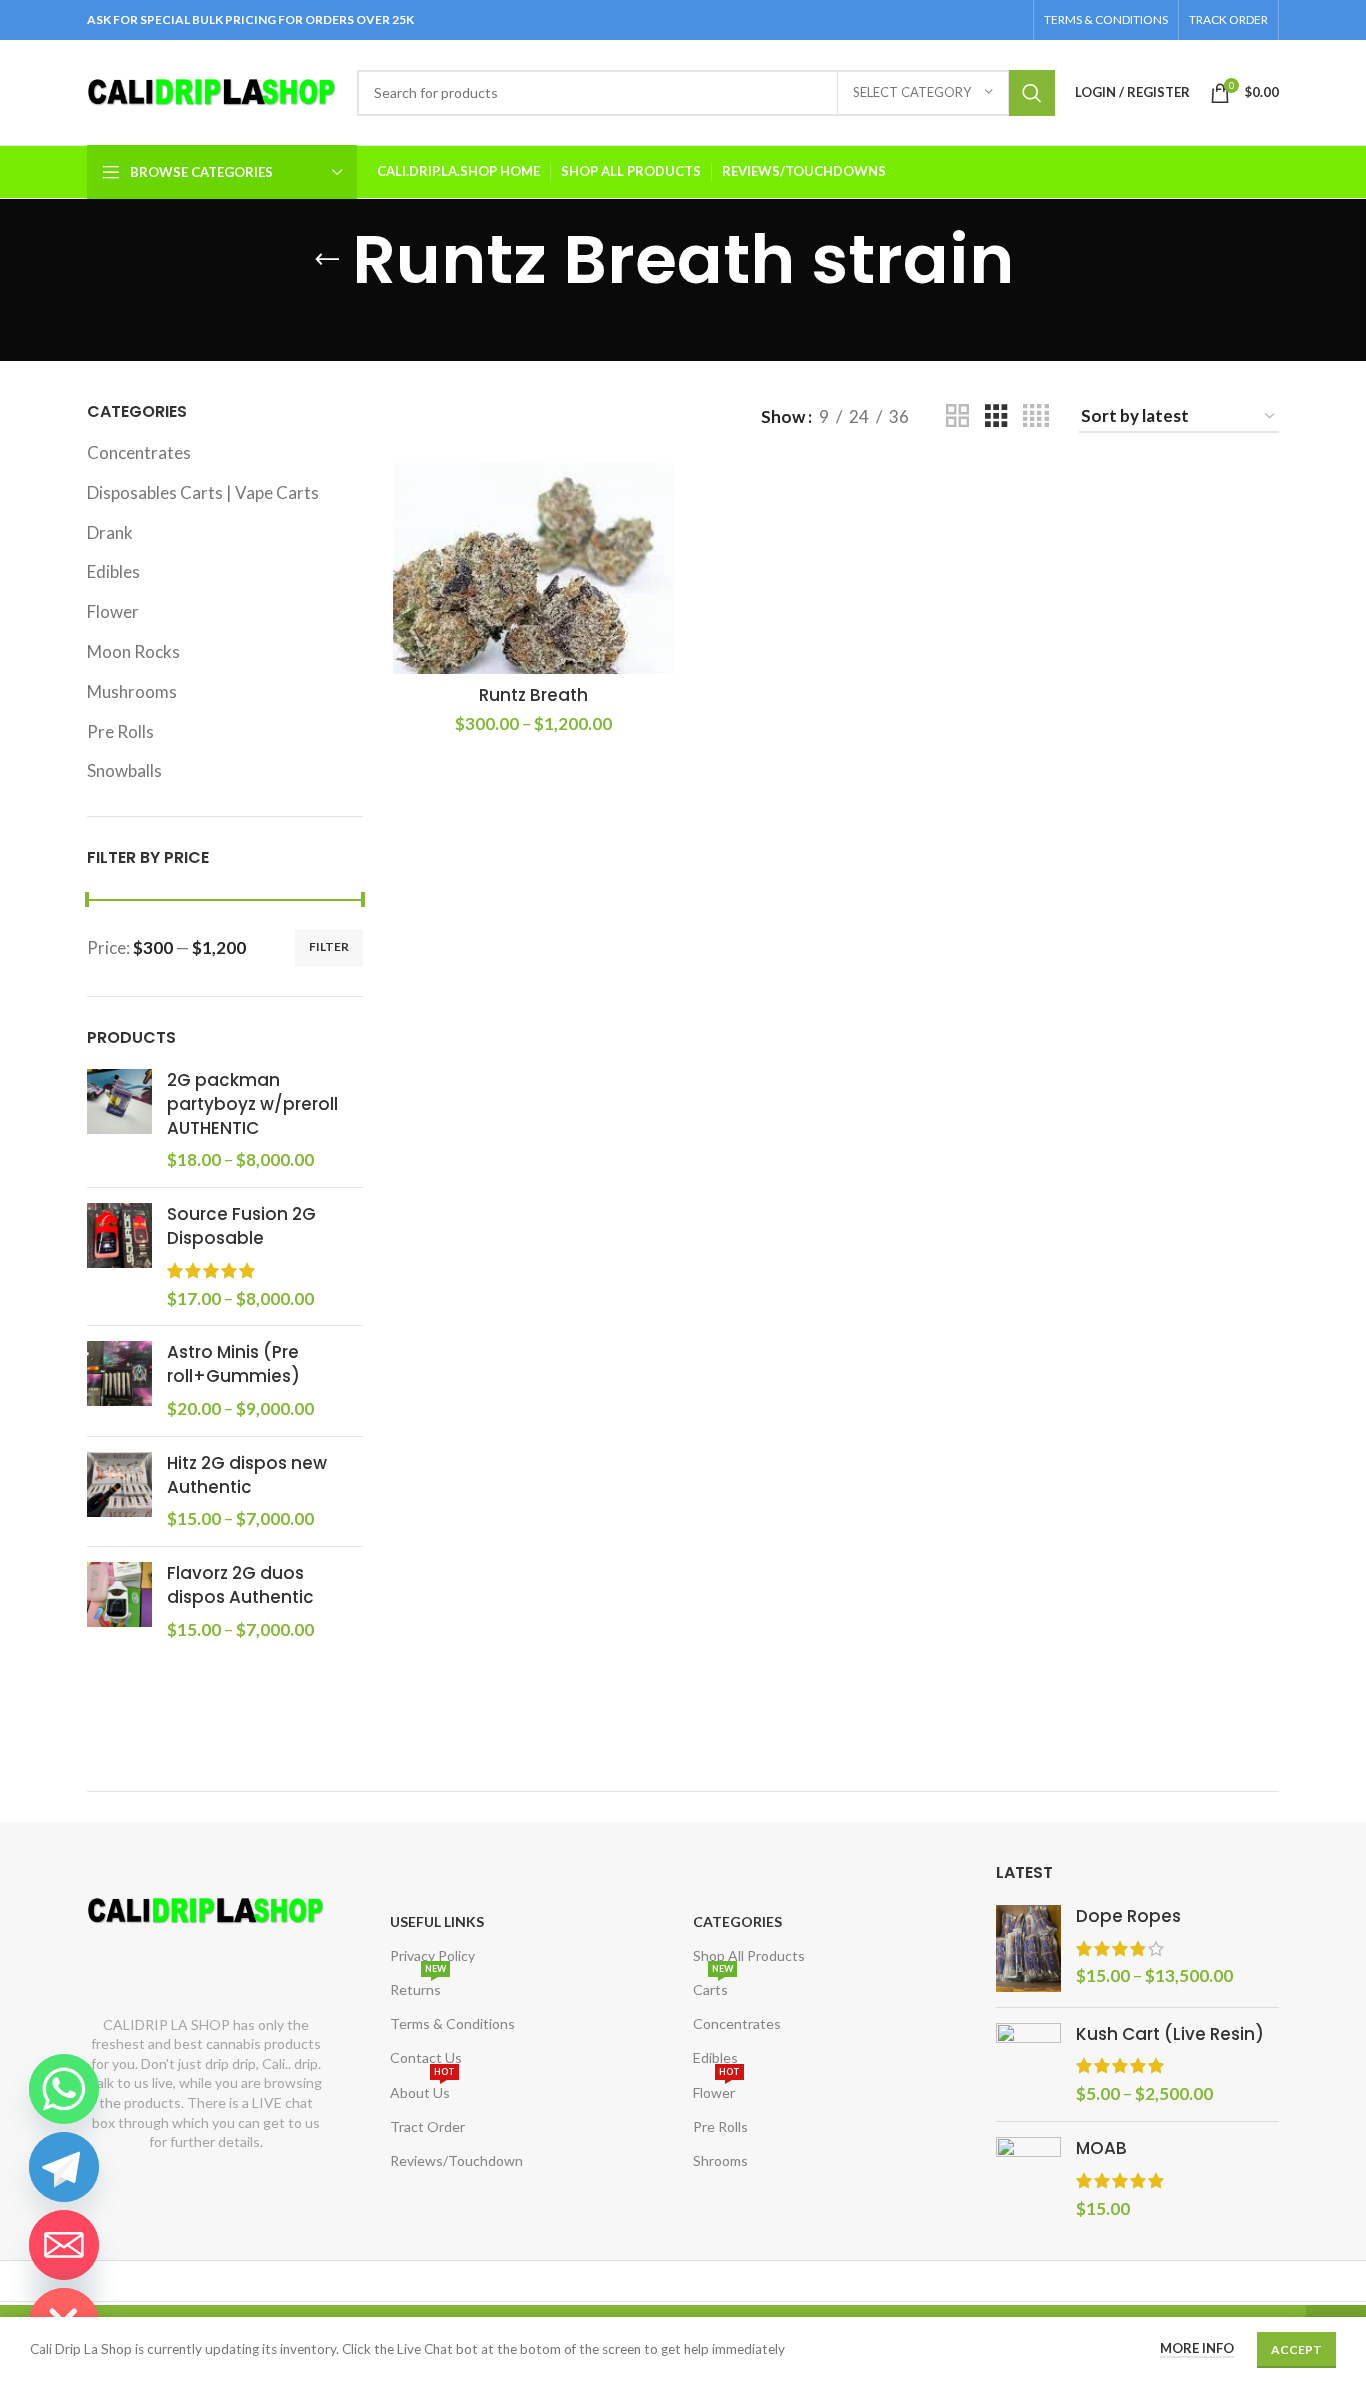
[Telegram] (64, 2167)
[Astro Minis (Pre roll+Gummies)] (119, 1380)
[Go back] (327, 260)
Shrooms (720, 2160)
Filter (329, 946)
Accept (1296, 2349)
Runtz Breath (533, 695)
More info (1197, 2348)
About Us (422, 2088)
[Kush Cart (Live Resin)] (1028, 2064)
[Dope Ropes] (1028, 1948)
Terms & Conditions (452, 2023)
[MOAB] (1028, 2178)
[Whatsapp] (64, 2089)
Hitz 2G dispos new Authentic (247, 1475)
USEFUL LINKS (437, 1921)
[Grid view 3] (996, 416)
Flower (113, 611)
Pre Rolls (120, 731)
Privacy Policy (432, 1955)
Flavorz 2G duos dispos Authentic (240, 1585)
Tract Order (427, 2126)
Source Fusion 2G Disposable (241, 1226)
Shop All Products (749, 1955)
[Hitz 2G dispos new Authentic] (119, 1491)
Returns (418, 1985)
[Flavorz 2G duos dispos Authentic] (119, 1601)
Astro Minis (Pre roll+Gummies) (233, 1364)
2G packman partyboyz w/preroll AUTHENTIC (252, 1104)
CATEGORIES (737, 1921)
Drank (110, 532)
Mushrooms (132, 691)
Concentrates (139, 452)
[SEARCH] (1032, 93)
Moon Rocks (133, 651)
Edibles (113, 571)
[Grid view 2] (957, 416)
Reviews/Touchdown (456, 2160)
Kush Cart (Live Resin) (1170, 2034)
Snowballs (124, 770)
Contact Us (426, 2057)
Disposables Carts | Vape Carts (203, 492)
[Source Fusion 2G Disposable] (119, 1256)
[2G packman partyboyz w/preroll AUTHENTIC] (119, 1120)
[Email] (64, 2245)
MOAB (1101, 2148)
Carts (713, 1985)
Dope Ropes (1128, 1916)
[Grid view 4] (1036, 416)
